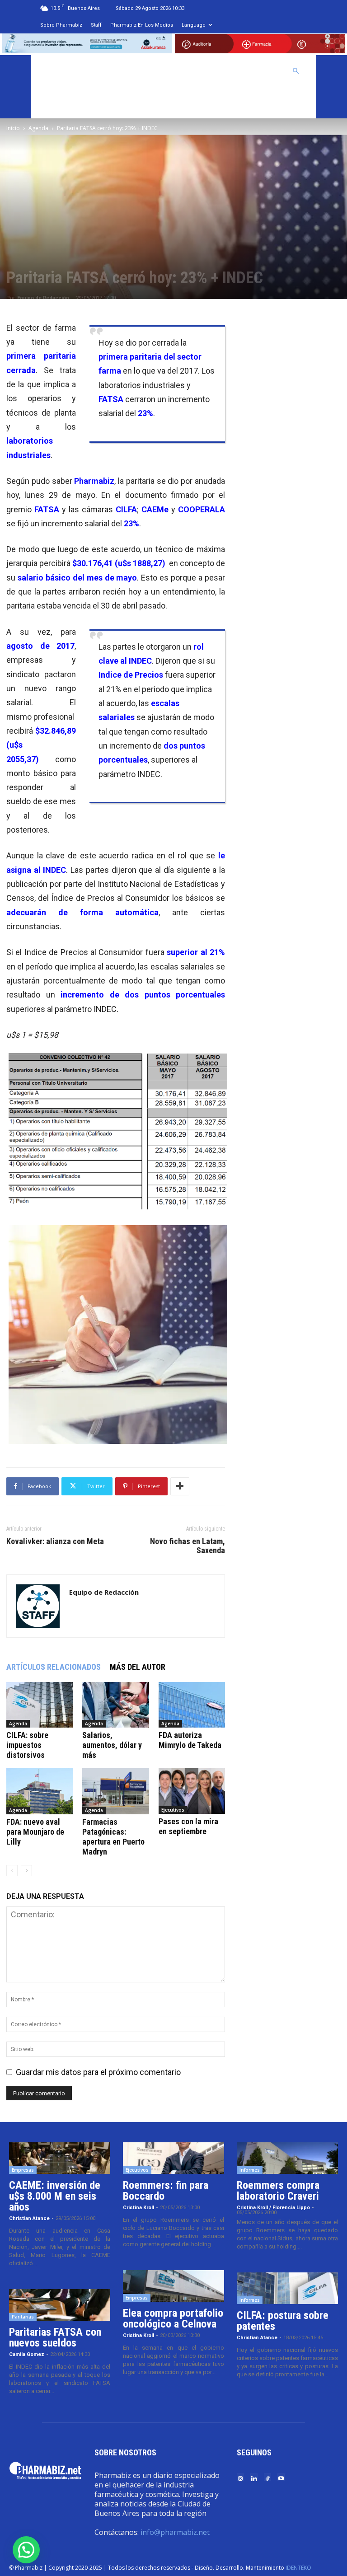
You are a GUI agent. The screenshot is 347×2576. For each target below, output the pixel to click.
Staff (96, 25)
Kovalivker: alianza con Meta (55, 1541)
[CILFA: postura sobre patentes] (287, 2288)
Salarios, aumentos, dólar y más (112, 1745)
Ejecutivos (173, 1810)
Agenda (38, 128)
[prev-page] (12, 1871)
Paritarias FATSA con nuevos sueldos (55, 2337)
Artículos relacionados (54, 1667)
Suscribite (61, 103)
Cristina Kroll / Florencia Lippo (273, 2208)
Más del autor (138, 1667)
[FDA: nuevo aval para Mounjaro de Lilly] (40, 1791)
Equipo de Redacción (43, 298)
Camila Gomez (27, 2354)
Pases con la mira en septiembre (188, 1826)
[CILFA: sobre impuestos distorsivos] (40, 1705)
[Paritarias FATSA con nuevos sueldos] (60, 2305)
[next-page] (26, 1871)
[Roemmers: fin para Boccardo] (173, 2158)
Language (194, 25)
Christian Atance (29, 2218)
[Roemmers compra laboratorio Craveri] (287, 2158)
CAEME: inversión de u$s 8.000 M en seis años (55, 2196)
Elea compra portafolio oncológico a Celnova (173, 2318)
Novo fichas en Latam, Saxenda (188, 1546)
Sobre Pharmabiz (61, 25)
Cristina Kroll (138, 2208)
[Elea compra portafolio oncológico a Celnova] (173, 2286)
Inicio (13, 128)
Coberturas (261, 71)
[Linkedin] (254, 2478)
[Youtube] (281, 2478)
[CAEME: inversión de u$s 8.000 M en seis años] (60, 2158)
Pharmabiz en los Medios (142, 25)
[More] (180, 1486)
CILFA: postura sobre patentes (283, 2321)
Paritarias (23, 2317)
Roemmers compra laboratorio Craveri (278, 2191)
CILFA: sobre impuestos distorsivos (27, 1745)
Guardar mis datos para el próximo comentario (98, 2072)
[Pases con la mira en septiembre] (192, 1791)
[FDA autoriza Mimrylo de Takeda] (192, 1705)
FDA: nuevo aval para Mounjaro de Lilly (35, 1832)
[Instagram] (240, 2478)
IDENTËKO (298, 2568)
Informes (250, 2170)
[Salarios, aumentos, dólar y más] (115, 1705)
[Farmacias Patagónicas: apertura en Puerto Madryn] (115, 1791)
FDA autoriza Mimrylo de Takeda (190, 1740)
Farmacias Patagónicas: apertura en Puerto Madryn (113, 1837)
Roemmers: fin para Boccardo (166, 2191)
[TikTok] (267, 2478)
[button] (296, 70)
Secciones (213, 71)
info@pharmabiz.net (175, 2532)
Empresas (23, 2170)
